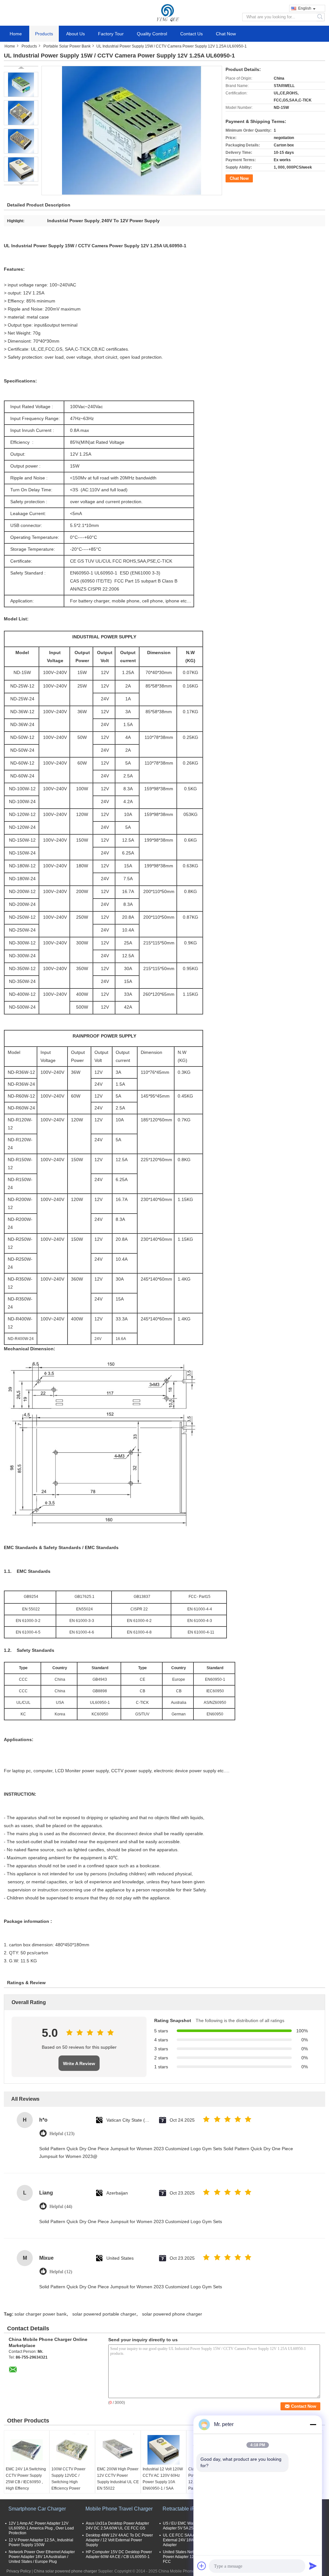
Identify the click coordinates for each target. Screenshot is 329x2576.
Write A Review (79, 2063)
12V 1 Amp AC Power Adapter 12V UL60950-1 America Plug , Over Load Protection (41, 2528)
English (305, 8)
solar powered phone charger (172, 2314)
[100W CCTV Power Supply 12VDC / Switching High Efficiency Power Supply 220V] (72, 2450)
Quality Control (152, 34)
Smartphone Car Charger (37, 2509)
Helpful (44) (61, 2207)
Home (16, 34)
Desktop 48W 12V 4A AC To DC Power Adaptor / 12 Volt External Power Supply (119, 2540)
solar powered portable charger (104, 2314)
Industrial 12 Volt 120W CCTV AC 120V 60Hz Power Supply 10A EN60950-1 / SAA (163, 2479)
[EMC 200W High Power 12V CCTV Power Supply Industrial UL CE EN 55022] (118, 2450)
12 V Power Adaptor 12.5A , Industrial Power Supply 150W (41, 2542)
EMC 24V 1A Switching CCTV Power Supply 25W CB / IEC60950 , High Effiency (26, 2479)
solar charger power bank (40, 2314)
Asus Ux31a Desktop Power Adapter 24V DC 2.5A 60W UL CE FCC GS (117, 2526)
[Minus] (313, 2424)
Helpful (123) (62, 2134)
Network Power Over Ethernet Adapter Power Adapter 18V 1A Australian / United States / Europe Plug (42, 2557)
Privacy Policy (19, 2571)
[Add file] (202, 2566)
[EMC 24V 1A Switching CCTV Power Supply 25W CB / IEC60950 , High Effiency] (27, 2450)
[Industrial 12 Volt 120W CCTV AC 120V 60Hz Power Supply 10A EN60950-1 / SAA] (164, 2450)
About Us (76, 34)
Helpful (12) (61, 2272)
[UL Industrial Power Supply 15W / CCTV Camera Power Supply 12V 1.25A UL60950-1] (21, 84)
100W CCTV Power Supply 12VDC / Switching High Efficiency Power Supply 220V (68, 2482)
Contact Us (191, 34)
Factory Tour (111, 34)
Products (44, 34)
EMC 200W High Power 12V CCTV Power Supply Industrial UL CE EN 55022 (118, 2479)
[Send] (313, 2566)
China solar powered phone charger (65, 2571)
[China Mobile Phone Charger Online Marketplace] (165, 13)
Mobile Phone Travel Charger (119, 2509)
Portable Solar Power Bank (67, 46)
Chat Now (226, 34)
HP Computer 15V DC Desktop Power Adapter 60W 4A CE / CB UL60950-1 (119, 2554)
